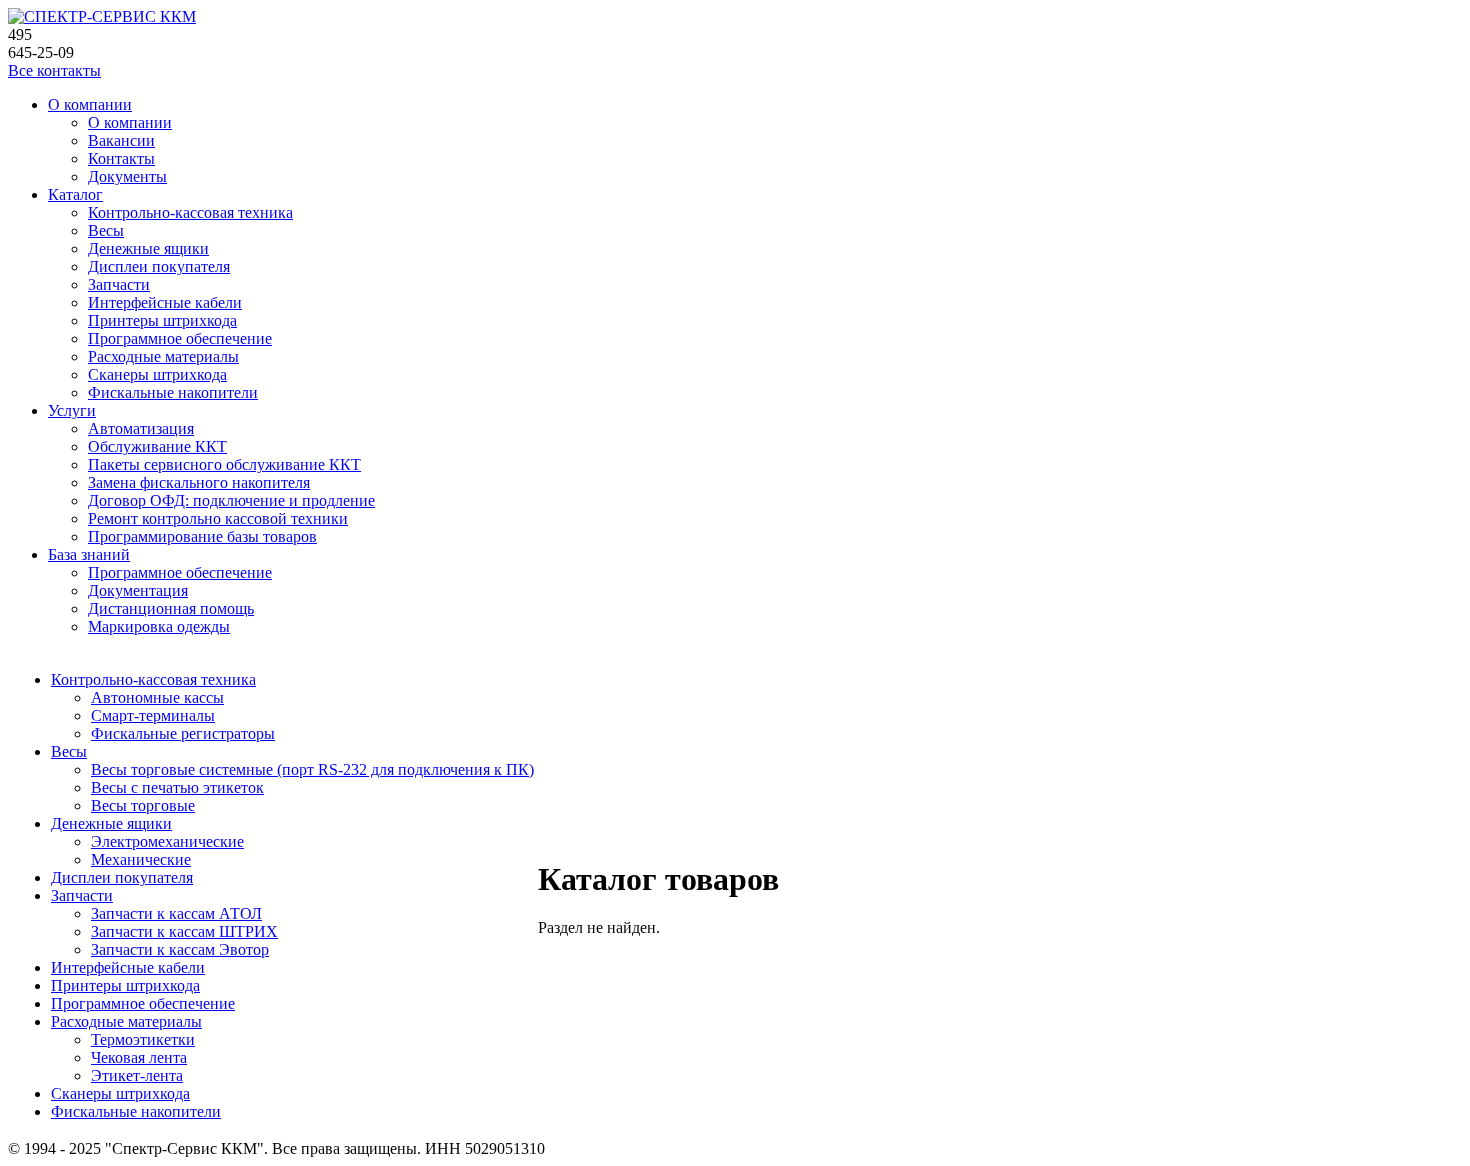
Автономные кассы (157, 697)
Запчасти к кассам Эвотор (180, 949)
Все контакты (54, 70)
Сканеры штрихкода (157, 374)
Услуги (72, 410)
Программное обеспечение (180, 338)
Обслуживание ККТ (157, 446)
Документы (127, 176)
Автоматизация (141, 428)
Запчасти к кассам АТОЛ (176, 913)
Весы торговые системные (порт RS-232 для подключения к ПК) (312, 769)
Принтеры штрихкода (162, 320)
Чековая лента (139, 1057)
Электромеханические (167, 841)
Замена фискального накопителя (199, 482)
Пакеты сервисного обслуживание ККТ (224, 464)
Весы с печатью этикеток (177, 787)
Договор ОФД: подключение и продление (231, 500)
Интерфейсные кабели (165, 302)
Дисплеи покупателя (159, 266)
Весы (106, 230)
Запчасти (119, 284)
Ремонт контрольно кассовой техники (218, 518)
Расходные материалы (163, 356)
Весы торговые (143, 805)
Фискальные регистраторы (183, 733)
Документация (138, 590)
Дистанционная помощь (171, 608)
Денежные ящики (148, 248)
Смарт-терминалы (153, 715)
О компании (90, 104)
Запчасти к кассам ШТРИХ (184, 931)
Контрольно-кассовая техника (190, 212)
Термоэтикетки (143, 1039)
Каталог (75, 194)
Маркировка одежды (159, 626)
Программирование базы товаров (202, 536)
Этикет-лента (137, 1075)
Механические (141, 859)
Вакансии (121, 140)
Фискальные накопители (173, 392)
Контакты (121, 158)
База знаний (89, 554)
